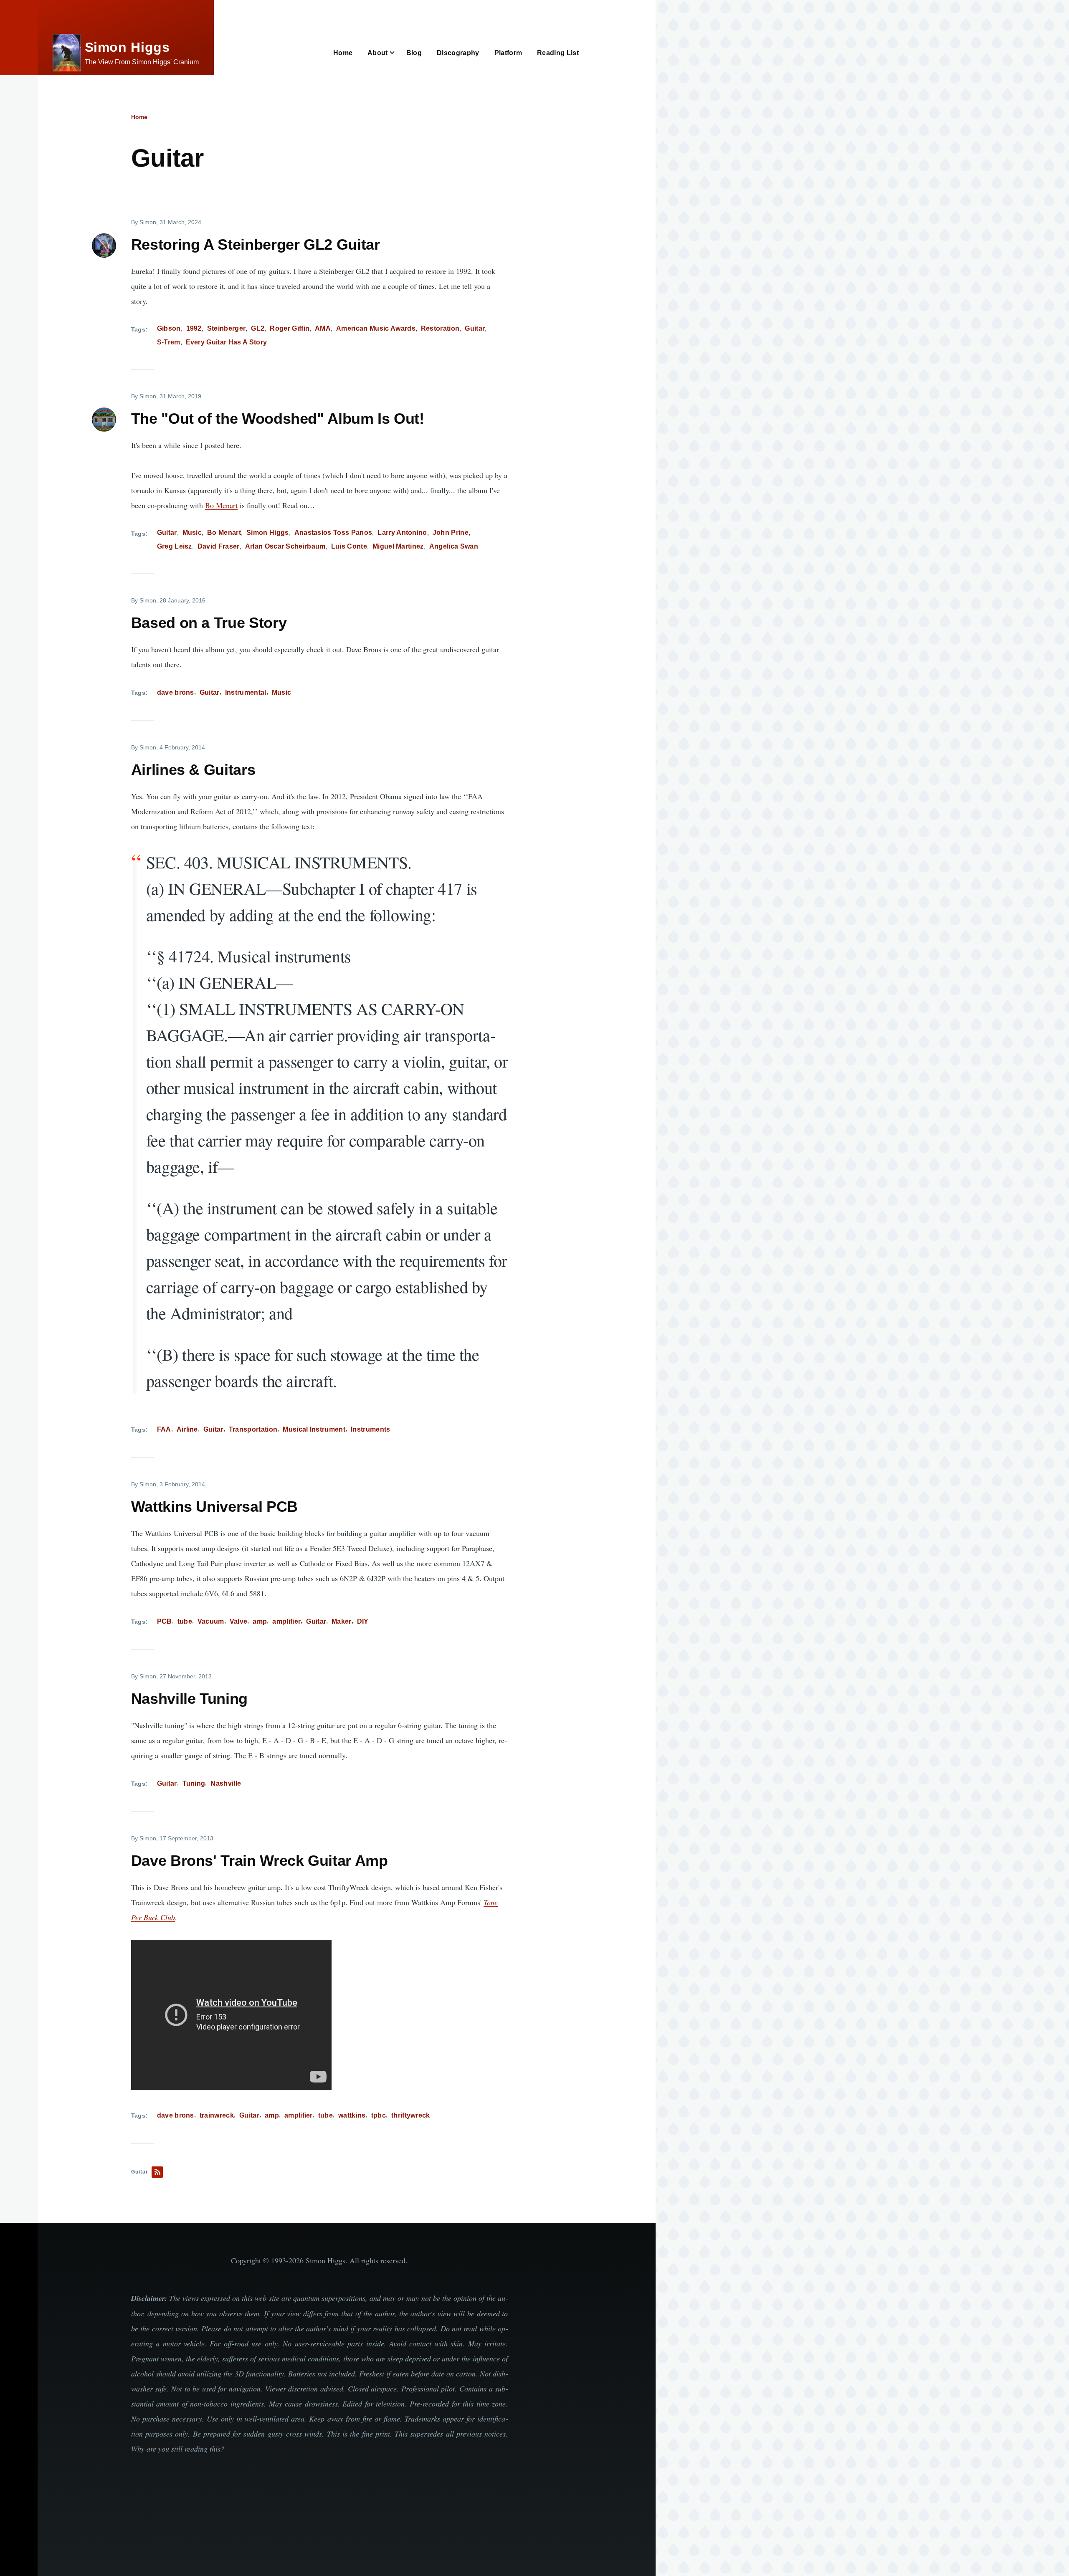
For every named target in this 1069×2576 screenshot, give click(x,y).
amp (260, 1621)
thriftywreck (411, 2115)
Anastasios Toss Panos (333, 533)
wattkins (352, 2115)
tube (185, 1621)
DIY (363, 1621)
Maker (342, 1621)
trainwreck (217, 2115)
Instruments (371, 1429)
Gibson (169, 328)
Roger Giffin (290, 328)
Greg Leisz (175, 546)
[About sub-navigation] (397, 53)
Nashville (226, 1783)
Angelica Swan (454, 546)
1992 (194, 328)
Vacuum (211, 1621)
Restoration (440, 328)
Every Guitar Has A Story (227, 342)
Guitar (475, 328)
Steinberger (227, 328)
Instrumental (246, 692)
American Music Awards (376, 328)
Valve (239, 1621)
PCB (165, 1621)
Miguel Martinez (398, 546)
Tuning (194, 1783)
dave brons (176, 692)
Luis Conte (349, 546)
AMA (323, 328)
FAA (164, 1429)
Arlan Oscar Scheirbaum (285, 546)
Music (192, 533)
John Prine (451, 533)
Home (139, 117)
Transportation (253, 1429)
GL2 (258, 328)
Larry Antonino (402, 533)
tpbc (379, 2115)
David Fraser (219, 546)
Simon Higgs (127, 47)
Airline (187, 1429)
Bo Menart (221, 505)
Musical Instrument (314, 1429)
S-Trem (169, 342)
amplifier (286, 1621)
